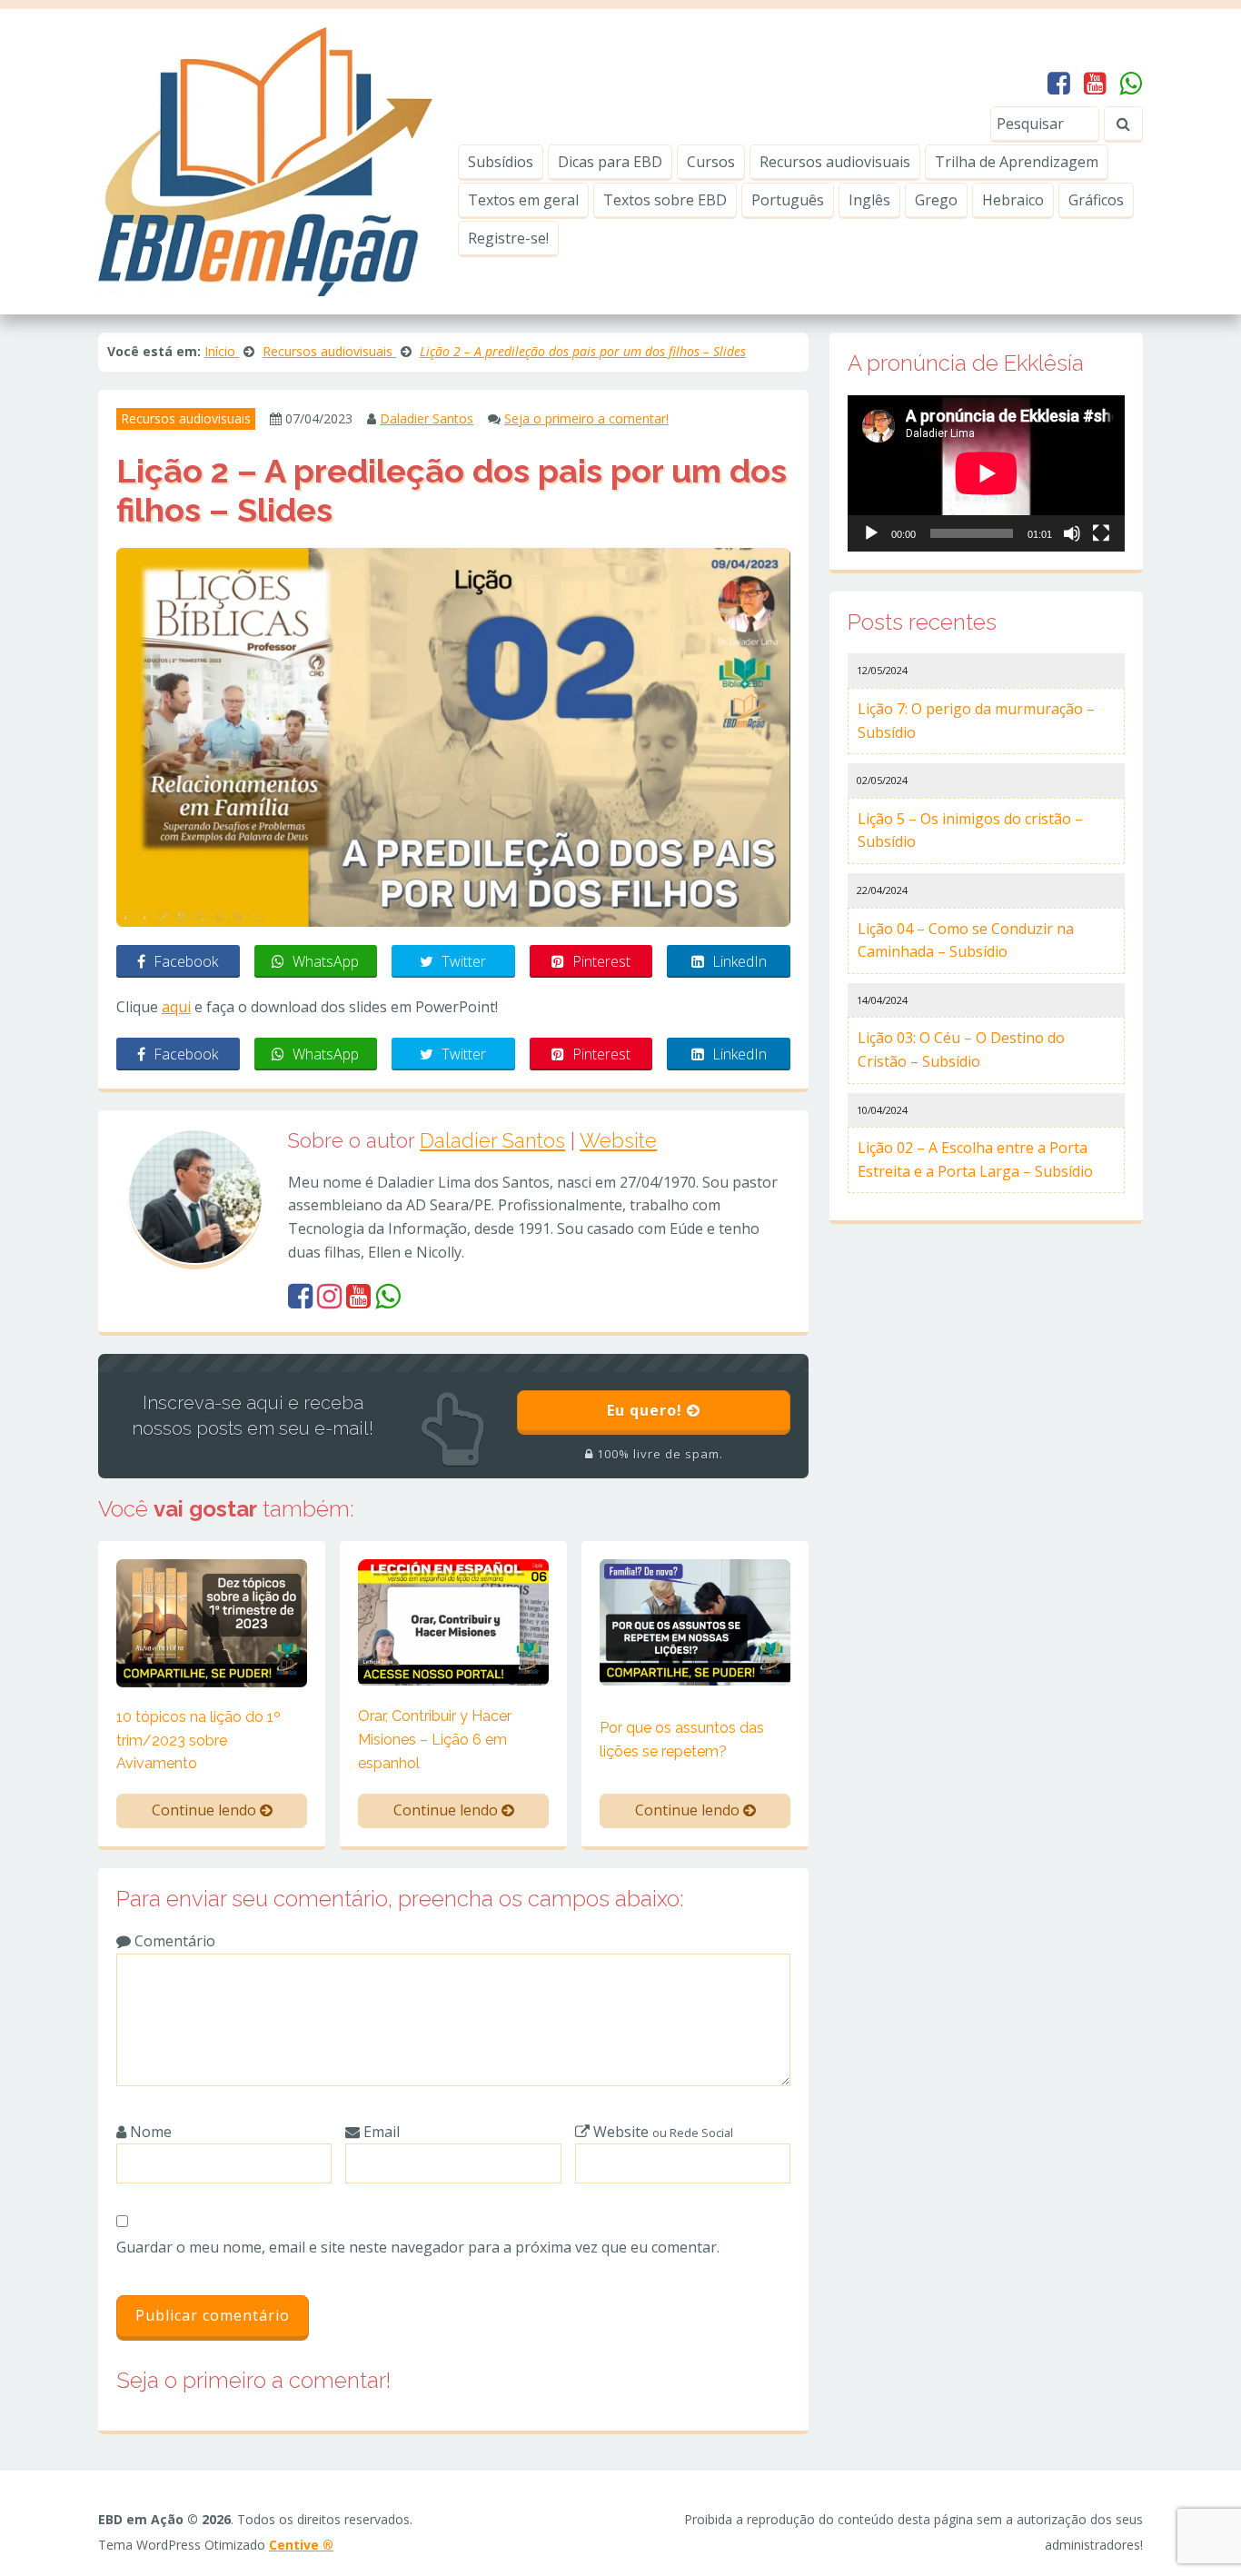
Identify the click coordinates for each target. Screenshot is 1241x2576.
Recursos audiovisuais (835, 162)
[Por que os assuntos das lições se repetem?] (695, 1621)
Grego (936, 200)
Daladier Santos (427, 418)
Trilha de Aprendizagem (1017, 162)
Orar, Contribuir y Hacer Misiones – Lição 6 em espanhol (435, 1739)
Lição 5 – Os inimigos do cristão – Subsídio (970, 830)
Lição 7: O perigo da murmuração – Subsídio (976, 721)
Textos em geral (523, 200)
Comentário (173, 1941)
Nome (149, 2132)
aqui (176, 1007)
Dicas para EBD (610, 162)
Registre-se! (508, 238)
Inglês (869, 200)
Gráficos (1096, 200)
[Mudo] (1072, 533)
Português (788, 200)
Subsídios (501, 162)
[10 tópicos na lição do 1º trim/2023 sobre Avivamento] (212, 1622)
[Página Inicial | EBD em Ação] (265, 160)
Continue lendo (206, 1810)
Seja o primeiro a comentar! (586, 418)
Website (618, 1140)
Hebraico (1013, 200)
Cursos (711, 162)
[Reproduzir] (871, 533)
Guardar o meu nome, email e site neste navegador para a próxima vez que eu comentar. (418, 2247)
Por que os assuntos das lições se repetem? (682, 1740)
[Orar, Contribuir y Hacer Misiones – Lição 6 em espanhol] (453, 1621)
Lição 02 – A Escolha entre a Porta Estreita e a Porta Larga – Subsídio (975, 1159)
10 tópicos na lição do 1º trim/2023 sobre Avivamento (199, 1740)
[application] (986, 473)
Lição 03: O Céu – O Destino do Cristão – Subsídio (961, 1049)
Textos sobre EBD (665, 200)
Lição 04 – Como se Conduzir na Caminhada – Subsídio (966, 940)
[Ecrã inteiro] (1101, 533)
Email (380, 2132)
